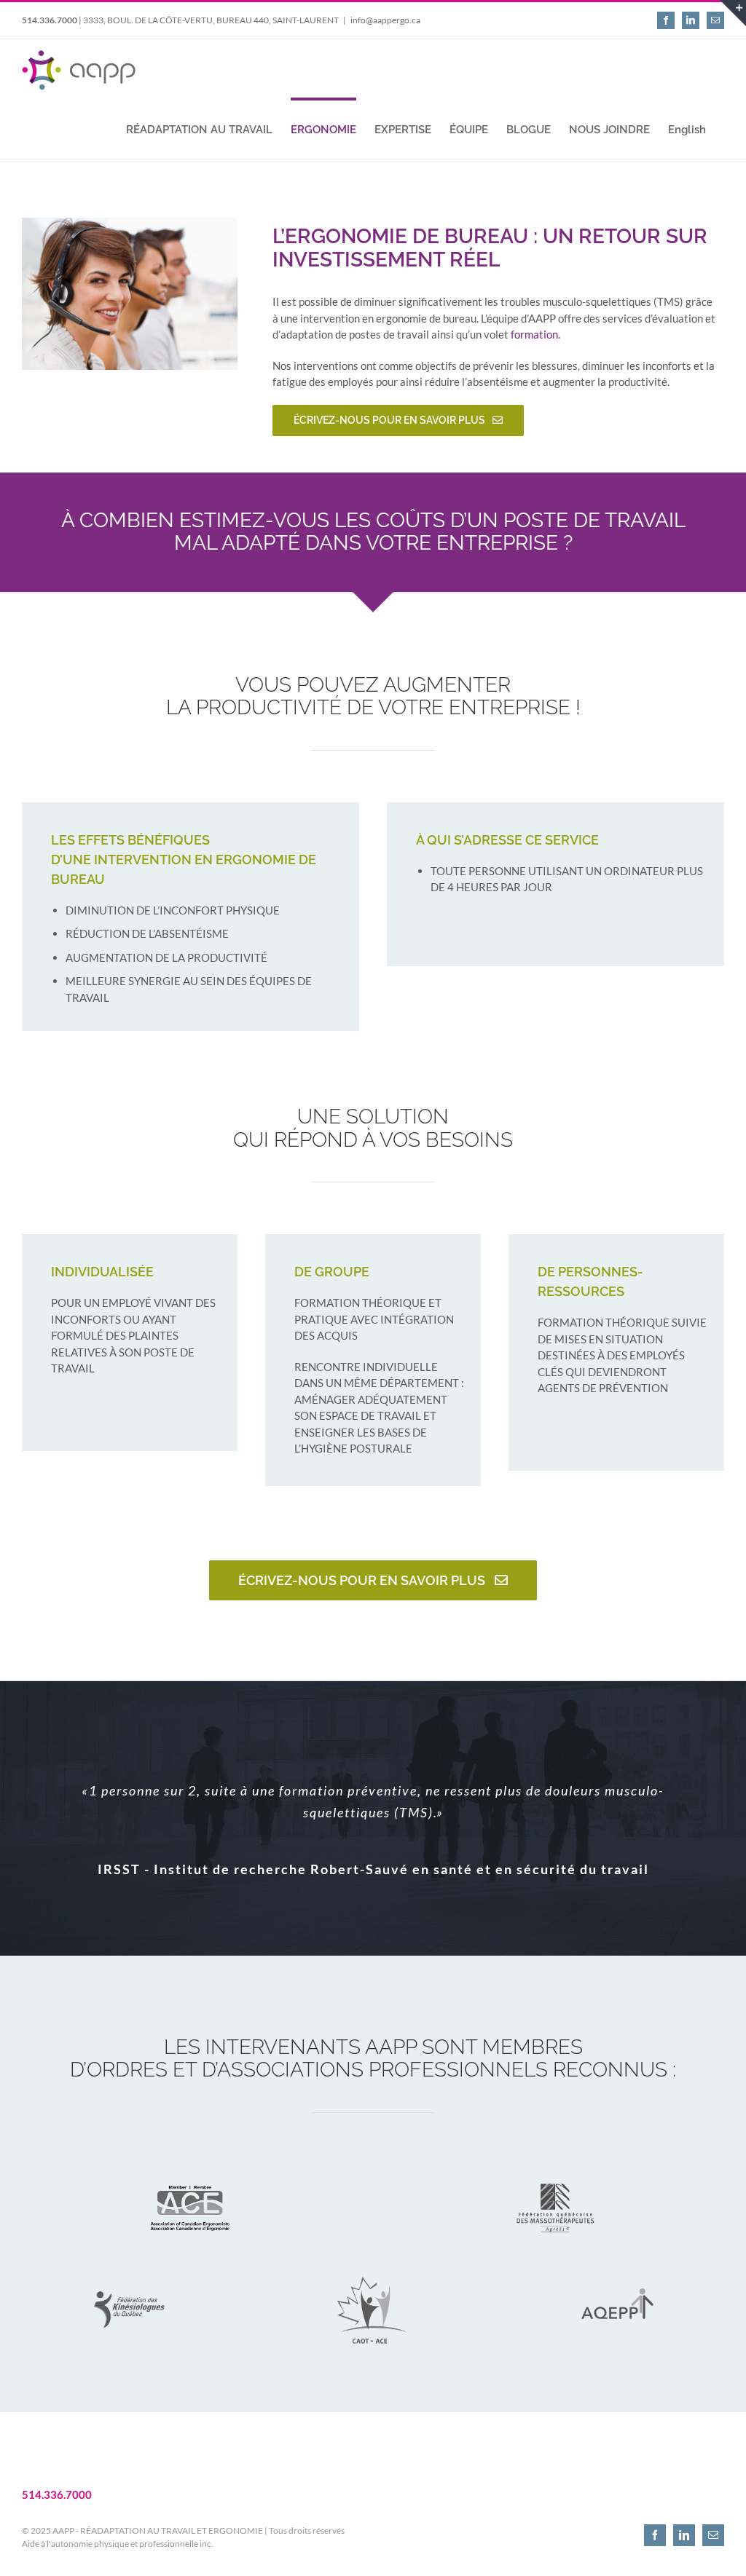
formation (534, 334)
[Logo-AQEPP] (616, 2272)
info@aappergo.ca (385, 20)
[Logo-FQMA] (556, 2170)
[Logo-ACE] (190, 2170)
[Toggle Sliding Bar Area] (733, 13)
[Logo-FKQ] (130, 2272)
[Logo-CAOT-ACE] (373, 2272)
